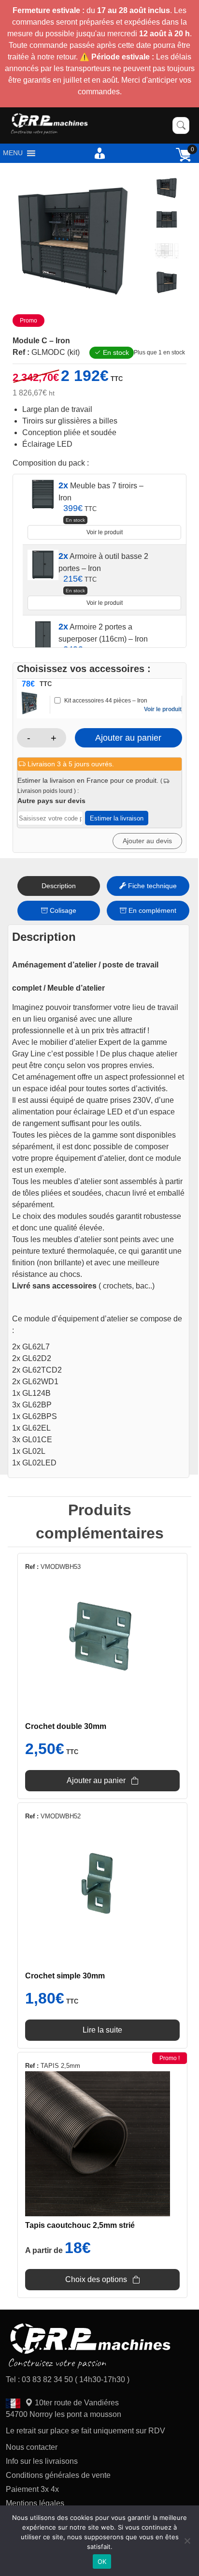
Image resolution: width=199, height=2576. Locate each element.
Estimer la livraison (117, 818)
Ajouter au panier (128, 738)
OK (102, 2561)
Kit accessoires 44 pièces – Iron (106, 701)
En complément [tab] (151, 910)
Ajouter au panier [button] (96, 1780)
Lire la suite (102, 2030)
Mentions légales (35, 2503)
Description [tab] (59, 886)
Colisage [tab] (62, 910)
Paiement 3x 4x (32, 2489)
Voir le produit (105, 532)
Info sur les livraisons (42, 2461)
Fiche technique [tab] (151, 886)
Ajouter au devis (147, 841)
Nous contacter (32, 2447)
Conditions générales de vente (58, 2475)
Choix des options (96, 2279)
